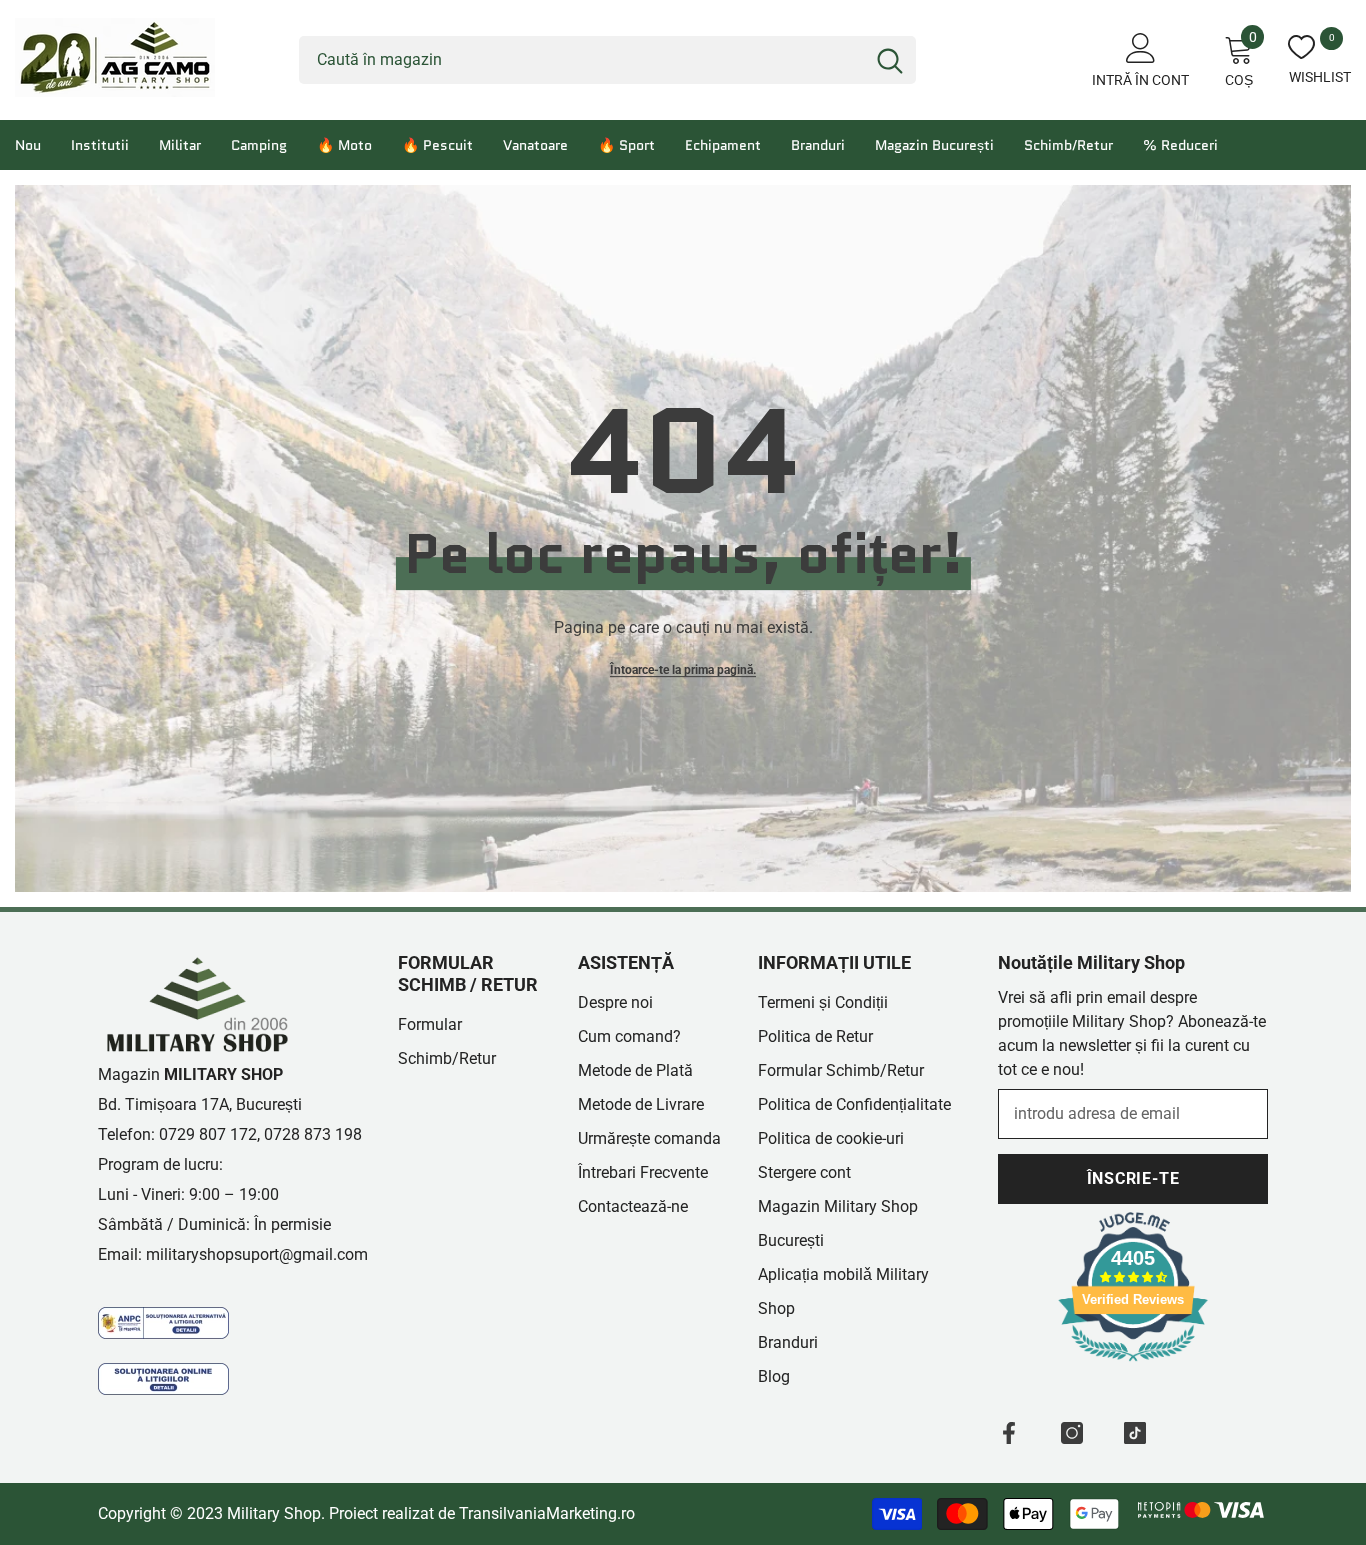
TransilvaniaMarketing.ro (547, 1513)
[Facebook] (1009, 1433)
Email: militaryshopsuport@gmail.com (233, 1254)
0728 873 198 (313, 1134)
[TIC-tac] (1135, 1433)
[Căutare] (607, 60)
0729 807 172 (208, 1134)
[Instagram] (1072, 1433)
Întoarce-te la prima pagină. (683, 670)
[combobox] (581, 60)
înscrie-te (1133, 1178)
